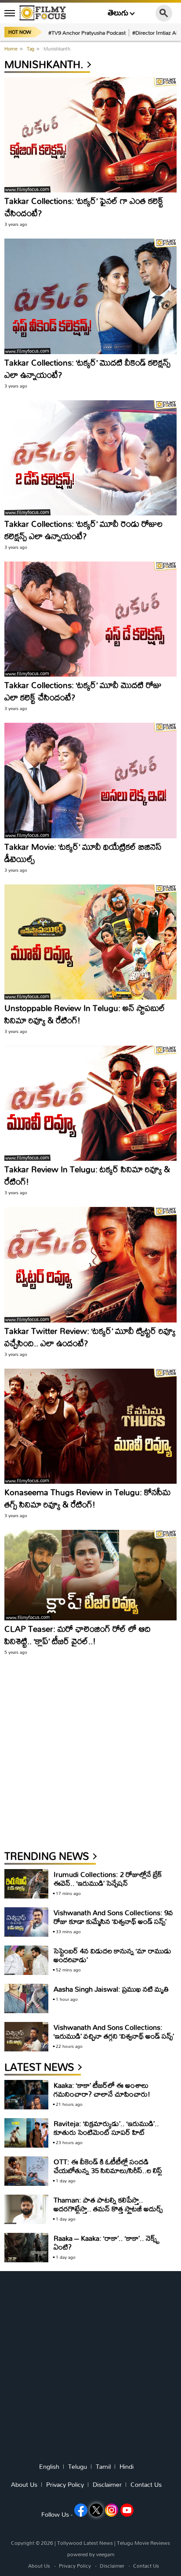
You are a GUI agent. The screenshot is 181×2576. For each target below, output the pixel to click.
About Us (24, 2485)
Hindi (127, 2467)
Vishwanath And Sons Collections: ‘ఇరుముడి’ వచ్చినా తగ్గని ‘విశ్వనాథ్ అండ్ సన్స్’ (114, 2031)
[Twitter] (96, 2510)
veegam (105, 2554)
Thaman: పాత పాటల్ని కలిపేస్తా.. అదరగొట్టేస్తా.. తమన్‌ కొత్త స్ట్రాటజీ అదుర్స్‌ (108, 2204)
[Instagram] (112, 2510)
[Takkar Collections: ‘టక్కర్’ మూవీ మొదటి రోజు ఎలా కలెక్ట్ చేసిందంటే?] (90, 619)
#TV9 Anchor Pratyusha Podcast (87, 33)
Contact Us (146, 2485)
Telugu (78, 2467)
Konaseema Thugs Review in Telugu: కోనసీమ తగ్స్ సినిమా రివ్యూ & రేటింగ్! (87, 1498)
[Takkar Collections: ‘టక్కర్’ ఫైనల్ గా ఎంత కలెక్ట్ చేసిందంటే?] (90, 135)
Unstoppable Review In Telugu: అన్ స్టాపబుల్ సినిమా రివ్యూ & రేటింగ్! (85, 1014)
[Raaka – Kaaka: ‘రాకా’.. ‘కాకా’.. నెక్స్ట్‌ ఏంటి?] (26, 2248)
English (49, 2467)
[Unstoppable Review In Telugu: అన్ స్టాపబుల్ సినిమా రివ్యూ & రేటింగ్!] (90, 942)
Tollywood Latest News (86, 2543)
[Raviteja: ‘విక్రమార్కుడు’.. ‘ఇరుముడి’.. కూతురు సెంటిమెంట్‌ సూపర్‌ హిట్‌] (26, 2133)
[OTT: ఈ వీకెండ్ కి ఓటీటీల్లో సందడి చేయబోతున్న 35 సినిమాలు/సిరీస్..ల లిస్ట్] (26, 2171)
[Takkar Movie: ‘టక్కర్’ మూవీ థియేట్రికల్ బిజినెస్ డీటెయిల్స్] (90, 780)
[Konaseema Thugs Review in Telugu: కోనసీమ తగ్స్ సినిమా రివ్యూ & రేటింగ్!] (90, 1426)
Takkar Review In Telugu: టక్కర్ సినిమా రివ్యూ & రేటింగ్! (87, 1175)
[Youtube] (127, 2510)
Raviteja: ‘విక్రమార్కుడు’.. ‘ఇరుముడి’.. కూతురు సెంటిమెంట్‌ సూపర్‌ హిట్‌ (106, 2128)
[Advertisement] (90, 1757)
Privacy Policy (65, 2485)
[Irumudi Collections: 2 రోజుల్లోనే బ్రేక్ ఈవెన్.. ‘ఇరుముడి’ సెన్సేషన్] (26, 1884)
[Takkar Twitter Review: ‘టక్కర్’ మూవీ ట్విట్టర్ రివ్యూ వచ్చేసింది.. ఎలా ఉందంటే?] (90, 1264)
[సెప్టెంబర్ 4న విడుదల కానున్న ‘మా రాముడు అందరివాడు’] (26, 1960)
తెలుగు (118, 13)
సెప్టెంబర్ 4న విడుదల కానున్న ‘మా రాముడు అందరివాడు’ (112, 1955)
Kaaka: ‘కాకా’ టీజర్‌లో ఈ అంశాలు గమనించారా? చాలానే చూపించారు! (102, 2089)
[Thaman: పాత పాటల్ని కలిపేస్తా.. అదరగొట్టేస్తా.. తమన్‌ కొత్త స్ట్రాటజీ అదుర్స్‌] (26, 2209)
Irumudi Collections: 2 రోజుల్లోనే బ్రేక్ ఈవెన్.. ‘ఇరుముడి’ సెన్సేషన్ (108, 1879)
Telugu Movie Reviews (143, 2543)
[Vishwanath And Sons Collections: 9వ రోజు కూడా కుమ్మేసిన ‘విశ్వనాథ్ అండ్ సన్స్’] (26, 1922)
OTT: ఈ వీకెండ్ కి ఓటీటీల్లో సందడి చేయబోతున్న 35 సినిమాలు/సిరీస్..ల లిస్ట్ (108, 2166)
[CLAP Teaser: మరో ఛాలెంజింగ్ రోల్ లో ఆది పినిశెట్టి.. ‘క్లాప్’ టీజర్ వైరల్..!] (90, 1575)
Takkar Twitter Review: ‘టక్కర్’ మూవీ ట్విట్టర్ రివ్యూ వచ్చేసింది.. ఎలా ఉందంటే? (90, 1337)
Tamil (103, 2467)
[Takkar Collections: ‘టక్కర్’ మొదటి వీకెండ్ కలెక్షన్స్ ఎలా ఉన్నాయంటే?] (90, 296)
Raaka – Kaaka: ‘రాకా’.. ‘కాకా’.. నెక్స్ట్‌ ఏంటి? (107, 2242)
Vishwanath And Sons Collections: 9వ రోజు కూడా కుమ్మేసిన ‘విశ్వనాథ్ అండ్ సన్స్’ (113, 1917)
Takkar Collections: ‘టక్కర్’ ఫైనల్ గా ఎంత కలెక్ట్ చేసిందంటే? (84, 207)
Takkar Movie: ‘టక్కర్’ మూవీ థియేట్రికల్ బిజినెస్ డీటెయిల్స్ (83, 853)
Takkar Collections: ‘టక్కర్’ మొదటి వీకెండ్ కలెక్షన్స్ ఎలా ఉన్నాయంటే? (87, 368)
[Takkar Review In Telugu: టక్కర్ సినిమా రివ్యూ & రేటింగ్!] (90, 1103)
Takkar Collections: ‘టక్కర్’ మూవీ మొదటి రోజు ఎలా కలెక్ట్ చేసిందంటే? (83, 691)
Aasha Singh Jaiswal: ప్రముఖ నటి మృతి (111, 1989)
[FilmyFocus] (43, 13)
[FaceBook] (81, 2510)
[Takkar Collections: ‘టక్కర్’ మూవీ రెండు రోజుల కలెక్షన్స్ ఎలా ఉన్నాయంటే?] (90, 458)
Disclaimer (107, 2485)
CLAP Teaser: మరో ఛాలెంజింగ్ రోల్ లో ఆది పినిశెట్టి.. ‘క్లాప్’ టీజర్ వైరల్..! (78, 1635)
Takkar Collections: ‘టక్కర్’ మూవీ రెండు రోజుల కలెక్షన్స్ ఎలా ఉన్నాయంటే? (83, 530)
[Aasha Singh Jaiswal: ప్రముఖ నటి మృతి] (26, 1998)
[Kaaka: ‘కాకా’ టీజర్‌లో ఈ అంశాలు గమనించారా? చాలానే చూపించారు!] (26, 2095)
